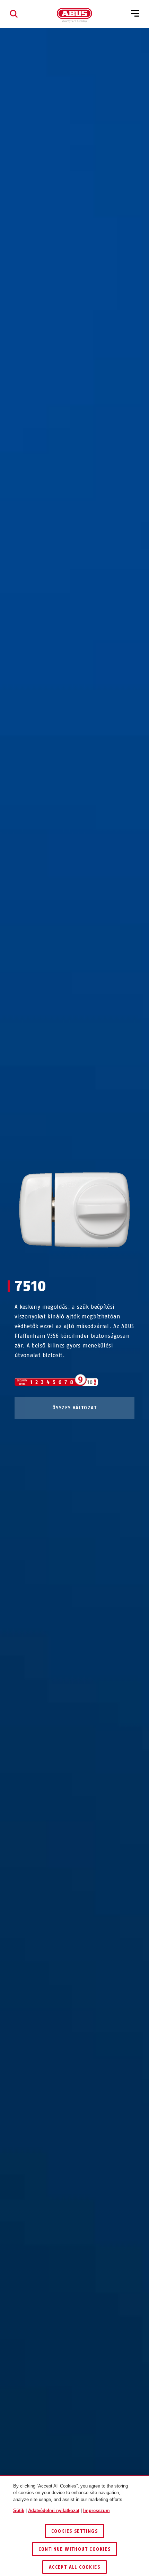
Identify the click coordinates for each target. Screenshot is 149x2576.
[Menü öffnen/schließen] (135, 14)
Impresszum (97, 2510)
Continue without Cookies (75, 2549)
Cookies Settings (74, 2531)
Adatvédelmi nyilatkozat (54, 2510)
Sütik (19, 2510)
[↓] (87, 1261)
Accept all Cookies (74, 2567)
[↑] (62, 1261)
